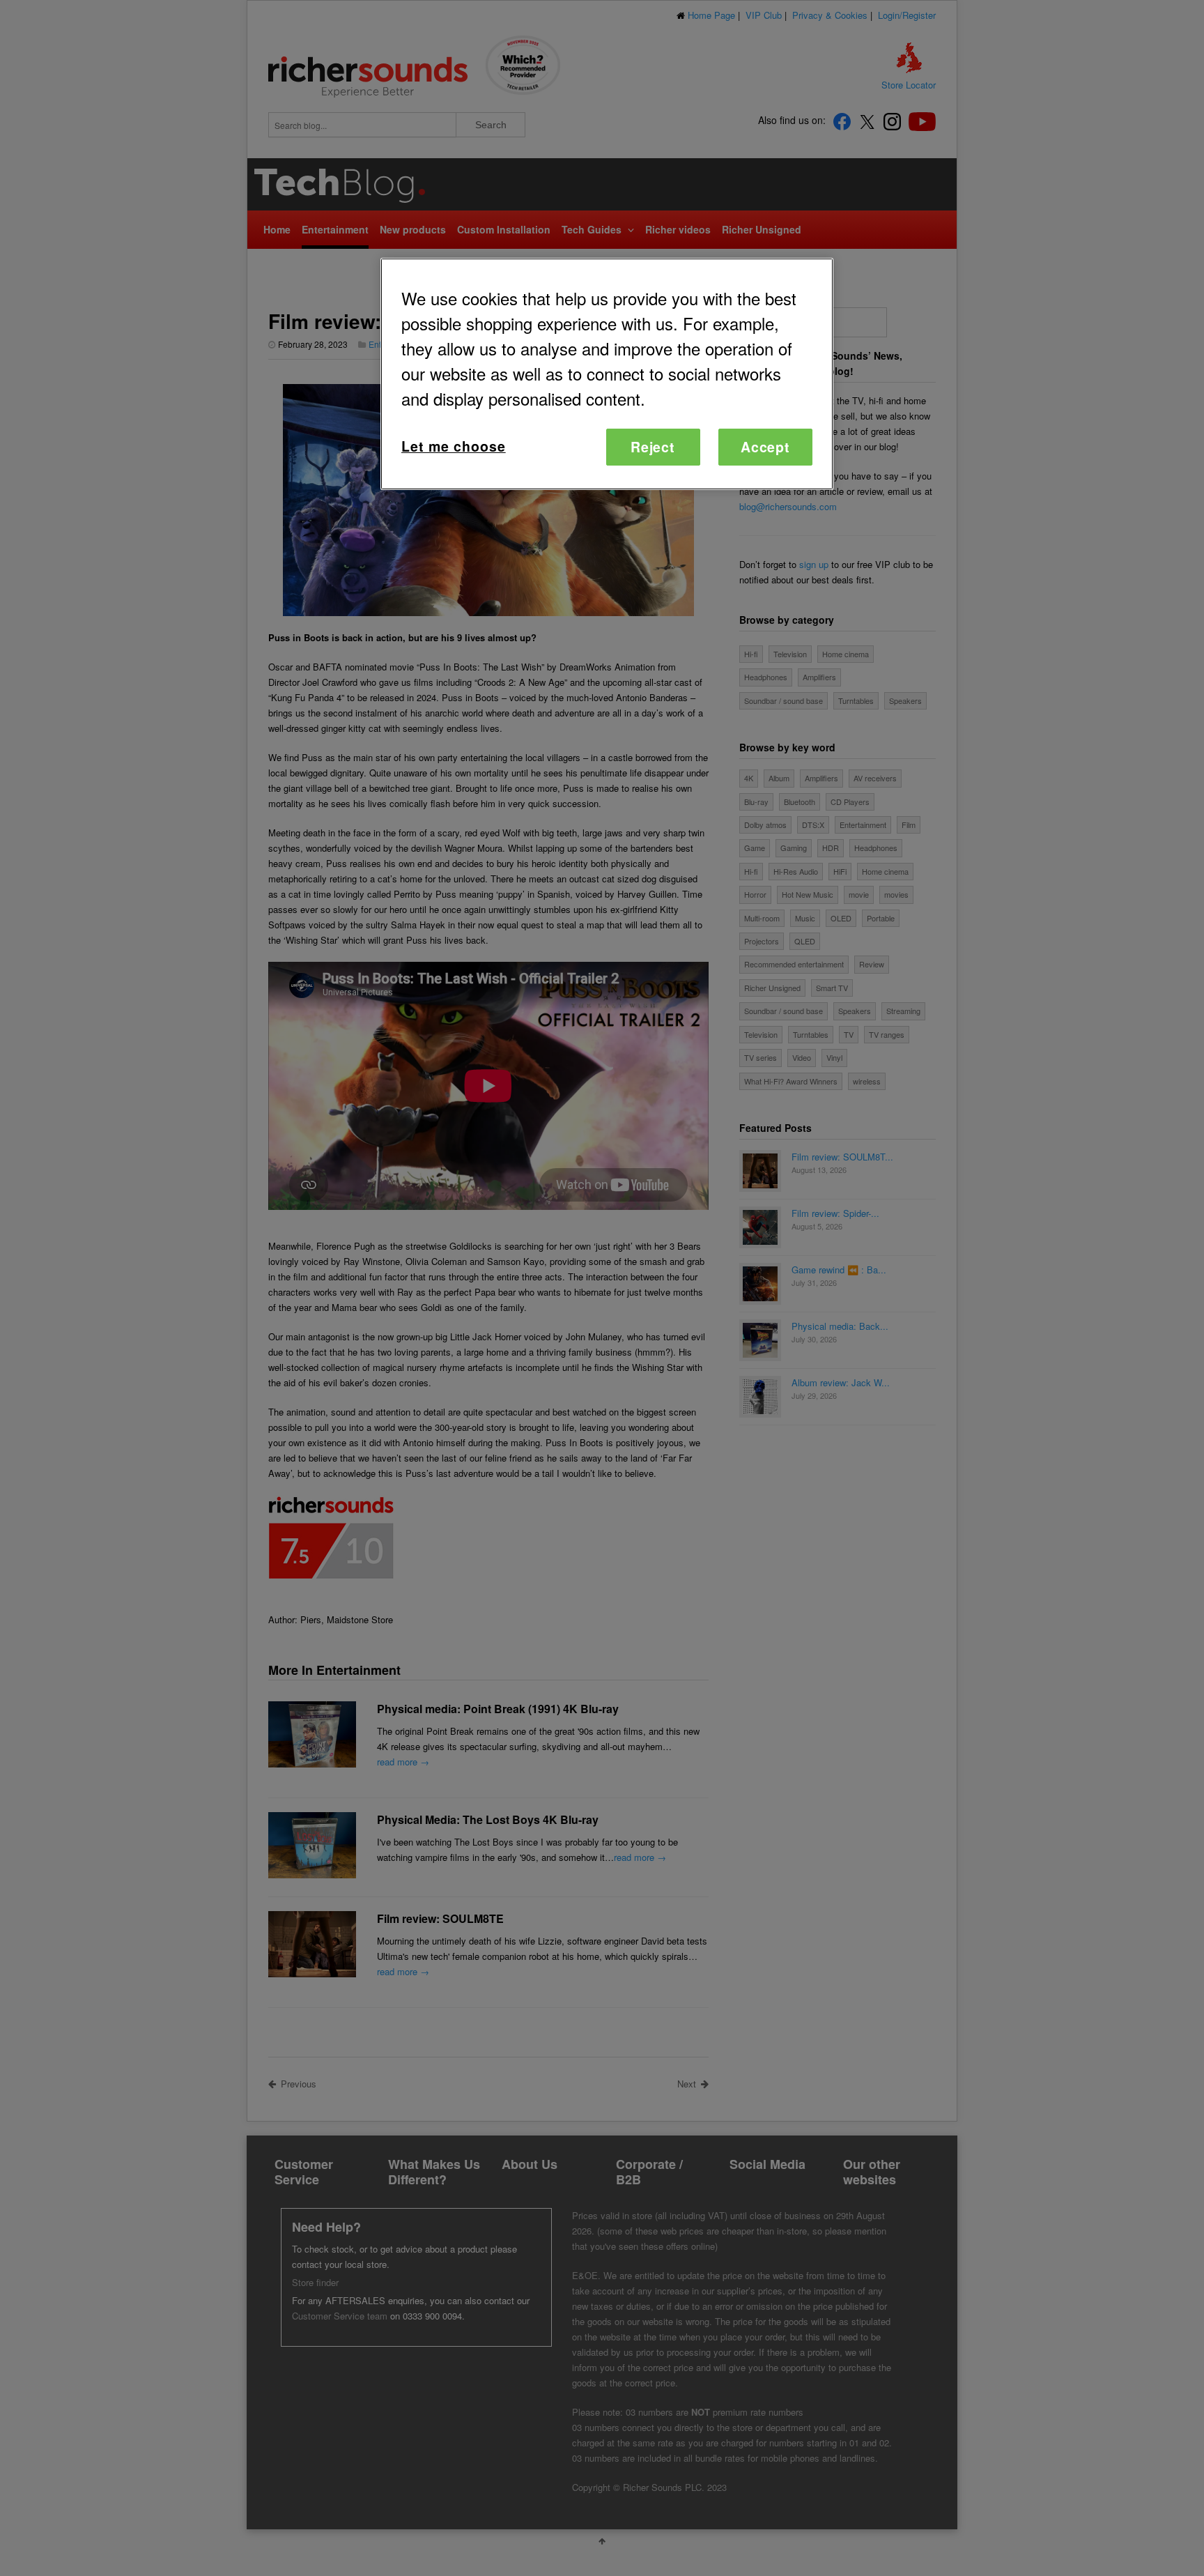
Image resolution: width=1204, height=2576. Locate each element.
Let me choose (454, 446)
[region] (607, 374)
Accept (766, 447)
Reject (653, 447)
